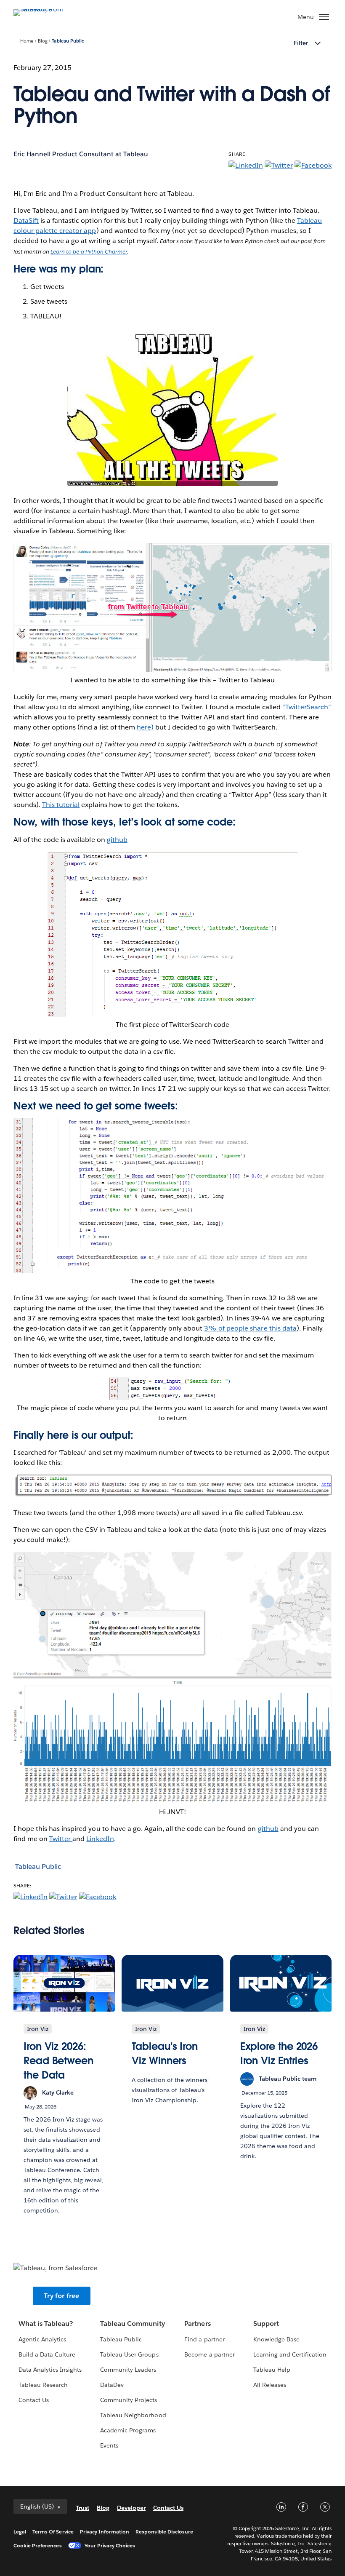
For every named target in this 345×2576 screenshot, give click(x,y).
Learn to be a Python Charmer (89, 252)
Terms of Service (53, 2532)
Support (266, 2323)
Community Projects (129, 2400)
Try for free (61, 2296)
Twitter (61, 1839)
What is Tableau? (46, 2323)
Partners (197, 2323)
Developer (131, 2508)
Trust (82, 2508)
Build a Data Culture (47, 2354)
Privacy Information (105, 2532)
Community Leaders (128, 2370)
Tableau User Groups (129, 2354)
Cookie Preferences (38, 2545)
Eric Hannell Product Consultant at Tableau (81, 154)
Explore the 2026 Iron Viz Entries (279, 2054)
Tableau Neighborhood (133, 2415)
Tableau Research (43, 2385)
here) (145, 727)
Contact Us (34, 2400)
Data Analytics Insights (50, 2370)
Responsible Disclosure (164, 2532)
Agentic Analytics (42, 2339)
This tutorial (61, 805)
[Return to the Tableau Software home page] (43, 9)
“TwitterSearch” (307, 707)
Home (27, 41)
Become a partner (209, 2354)
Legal (20, 2532)
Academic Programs (128, 2430)
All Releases (270, 2385)
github (117, 840)
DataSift (26, 220)
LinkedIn (100, 1839)
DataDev (112, 2385)
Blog (43, 41)
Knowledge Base (276, 2339)
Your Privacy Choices (110, 2545)
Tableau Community (133, 2323)
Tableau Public (68, 41)
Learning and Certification (290, 2354)
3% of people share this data (250, 1328)
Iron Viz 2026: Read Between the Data (58, 2060)
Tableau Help (272, 2370)
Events (109, 2445)
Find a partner (204, 2339)
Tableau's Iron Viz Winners (165, 2054)
